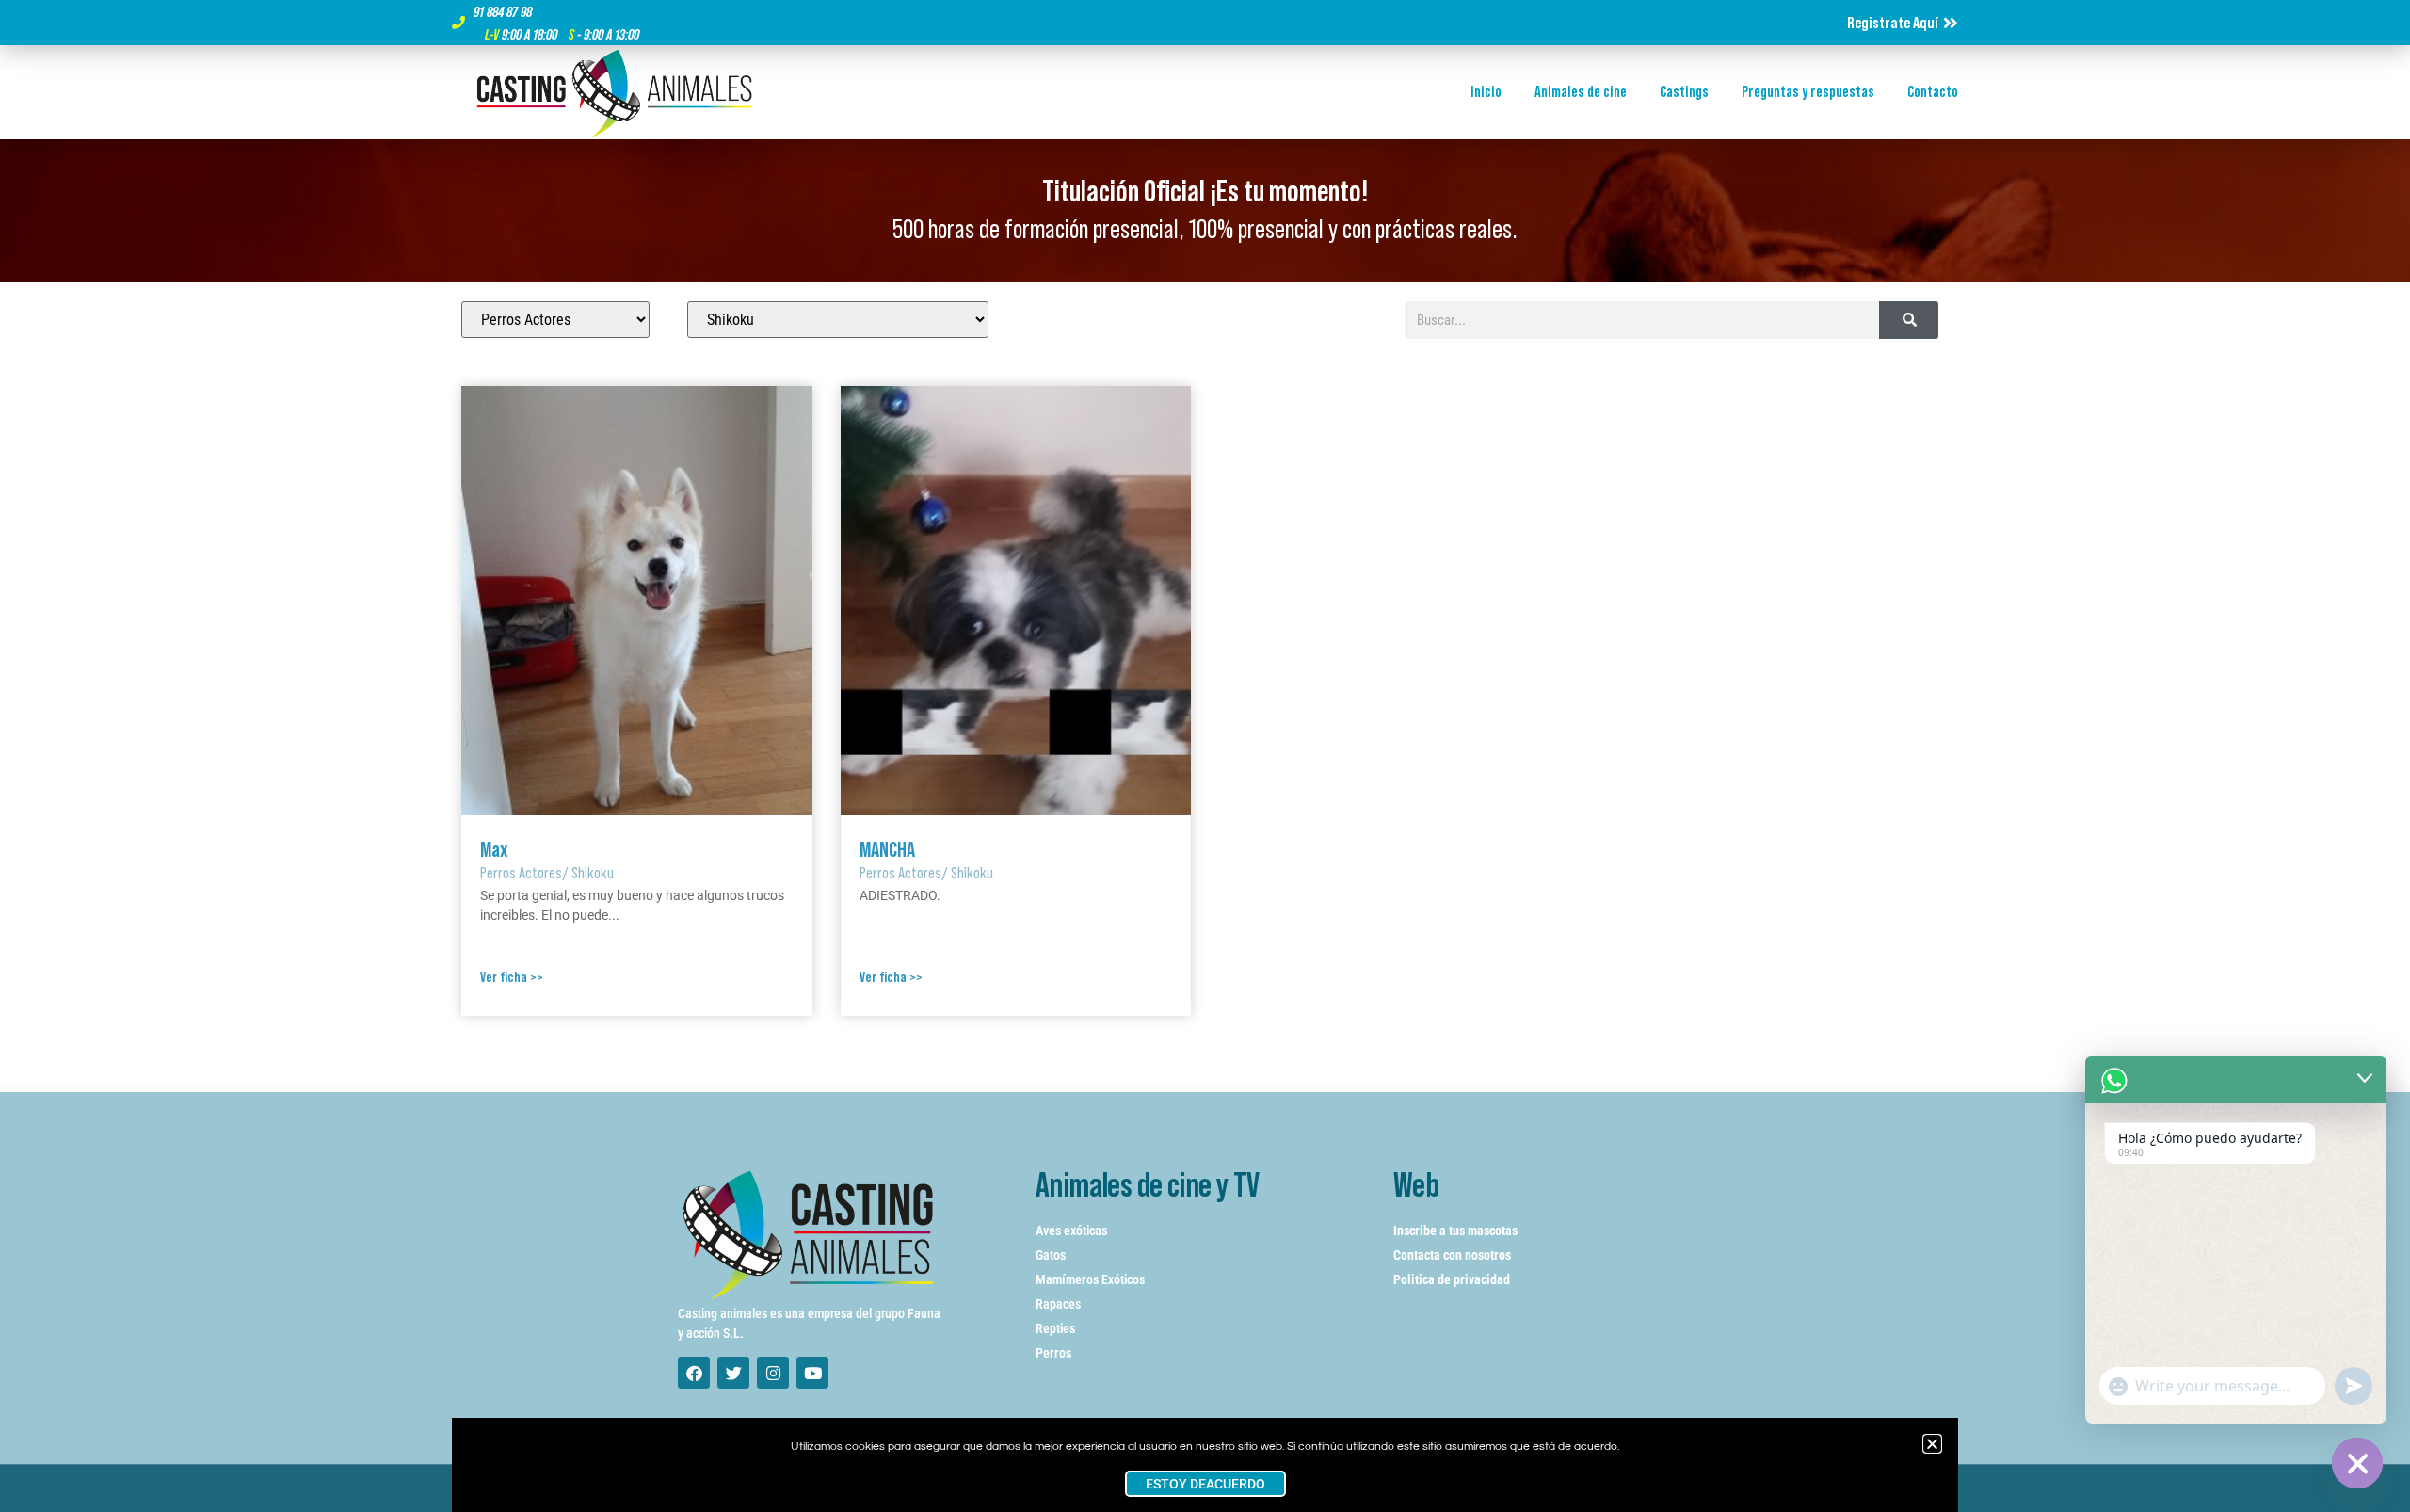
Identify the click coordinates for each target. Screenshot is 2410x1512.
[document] (1205, 756)
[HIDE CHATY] (2357, 1463)
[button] (1932, 1444)
